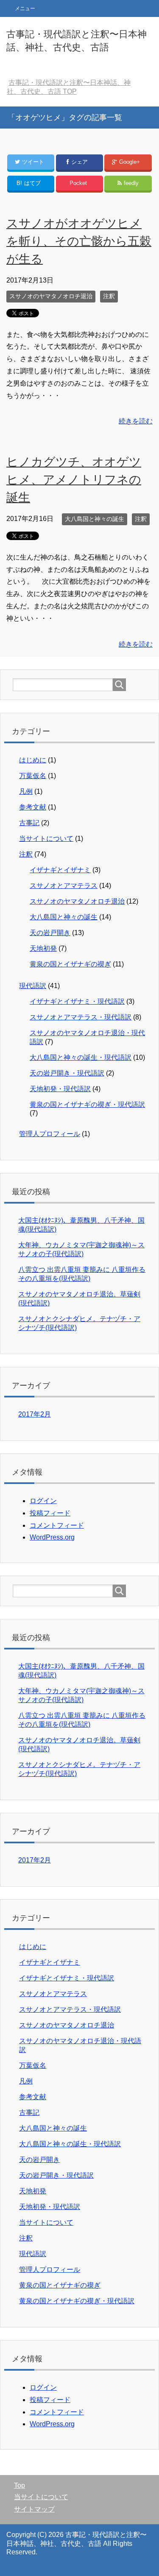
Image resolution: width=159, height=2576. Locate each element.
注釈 (109, 296)
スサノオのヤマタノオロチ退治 (51, 296)
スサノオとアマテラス (64, 886)
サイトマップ (34, 2509)
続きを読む (136, 421)
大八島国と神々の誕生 (95, 519)
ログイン (43, 1501)
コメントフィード (57, 1525)
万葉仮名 (33, 776)
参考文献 (33, 807)
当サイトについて (46, 839)
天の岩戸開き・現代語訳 (67, 1073)
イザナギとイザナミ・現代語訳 (77, 1001)
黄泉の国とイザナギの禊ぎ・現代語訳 (87, 1105)
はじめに (33, 760)
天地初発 (43, 948)
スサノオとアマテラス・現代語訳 (81, 1017)
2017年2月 (35, 1414)
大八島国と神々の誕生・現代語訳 (81, 1057)
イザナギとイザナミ (60, 870)
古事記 (29, 823)
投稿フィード (50, 1513)
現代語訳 (33, 986)
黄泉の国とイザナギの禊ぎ (70, 964)
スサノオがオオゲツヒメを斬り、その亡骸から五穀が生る (79, 241)
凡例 (26, 791)
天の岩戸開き (50, 933)
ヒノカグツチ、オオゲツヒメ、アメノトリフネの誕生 (74, 480)
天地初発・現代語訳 (60, 1089)
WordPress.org (52, 1537)
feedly (131, 183)
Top (20, 2485)
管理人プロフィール (50, 1134)
